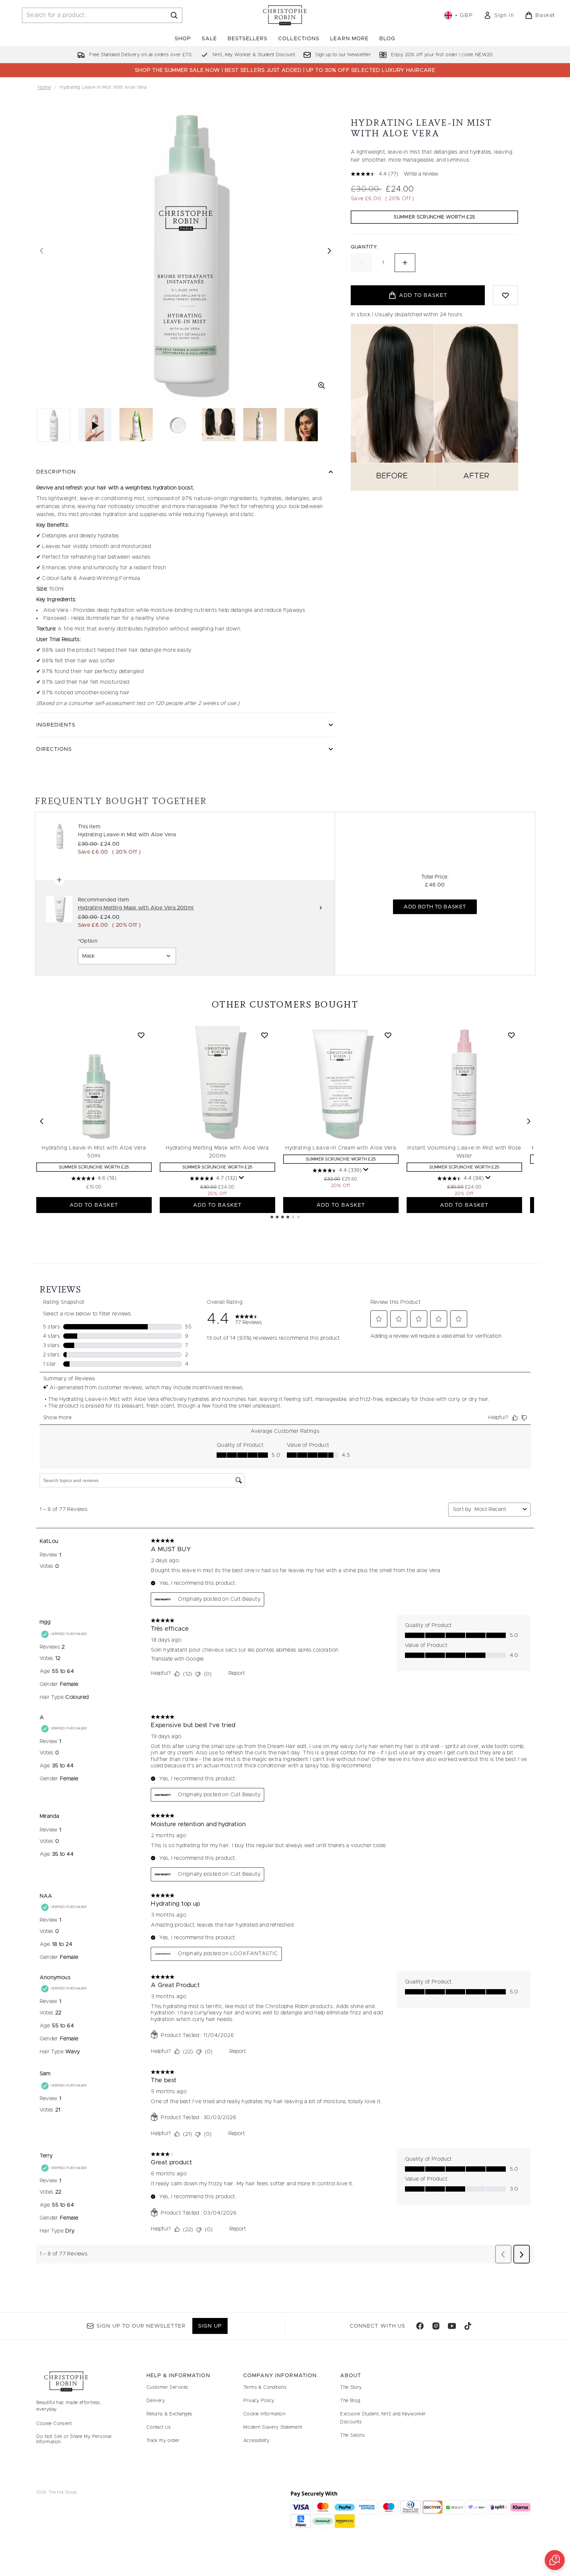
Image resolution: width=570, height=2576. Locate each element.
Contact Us (159, 2427)
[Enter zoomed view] (321, 385)
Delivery (156, 2401)
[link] (499, 15)
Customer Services (167, 2387)
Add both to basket (435, 907)
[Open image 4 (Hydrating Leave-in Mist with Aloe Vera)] (219, 425)
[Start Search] (174, 15)
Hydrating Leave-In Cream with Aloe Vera (341, 1148)
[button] (555, 2560)
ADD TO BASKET (94, 1205)
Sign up (210, 2326)
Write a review (421, 174)
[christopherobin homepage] (285, 15)
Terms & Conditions (265, 2387)
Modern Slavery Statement (273, 2427)
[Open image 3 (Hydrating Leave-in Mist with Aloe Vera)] (177, 425)
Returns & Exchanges (169, 2414)
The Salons (352, 2435)
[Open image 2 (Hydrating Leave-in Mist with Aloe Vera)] (136, 425)
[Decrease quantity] (361, 263)
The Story (351, 2387)
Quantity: (364, 247)
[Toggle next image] (329, 251)
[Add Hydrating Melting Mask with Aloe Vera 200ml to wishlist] (265, 1035)
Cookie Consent (54, 2424)
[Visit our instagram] (436, 2326)
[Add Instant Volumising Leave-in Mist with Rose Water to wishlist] (511, 1035)
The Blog (350, 2401)
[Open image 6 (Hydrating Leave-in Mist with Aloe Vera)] (301, 425)
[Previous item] (42, 1121)
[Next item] (529, 1121)
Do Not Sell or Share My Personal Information (74, 2439)
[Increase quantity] (405, 263)
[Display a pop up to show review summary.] (242, 1178)
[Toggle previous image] (42, 251)
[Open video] (95, 425)
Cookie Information (264, 2414)
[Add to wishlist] (505, 295)
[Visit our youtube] (452, 2326)
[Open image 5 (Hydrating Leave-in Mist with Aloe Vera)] (260, 425)
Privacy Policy (259, 2401)
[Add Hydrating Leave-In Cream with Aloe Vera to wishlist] (388, 1035)
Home (44, 87)
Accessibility (256, 2441)
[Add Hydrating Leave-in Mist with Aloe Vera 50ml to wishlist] (141, 1035)
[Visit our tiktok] (468, 2326)
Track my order (163, 2441)
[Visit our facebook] (420, 2326)
